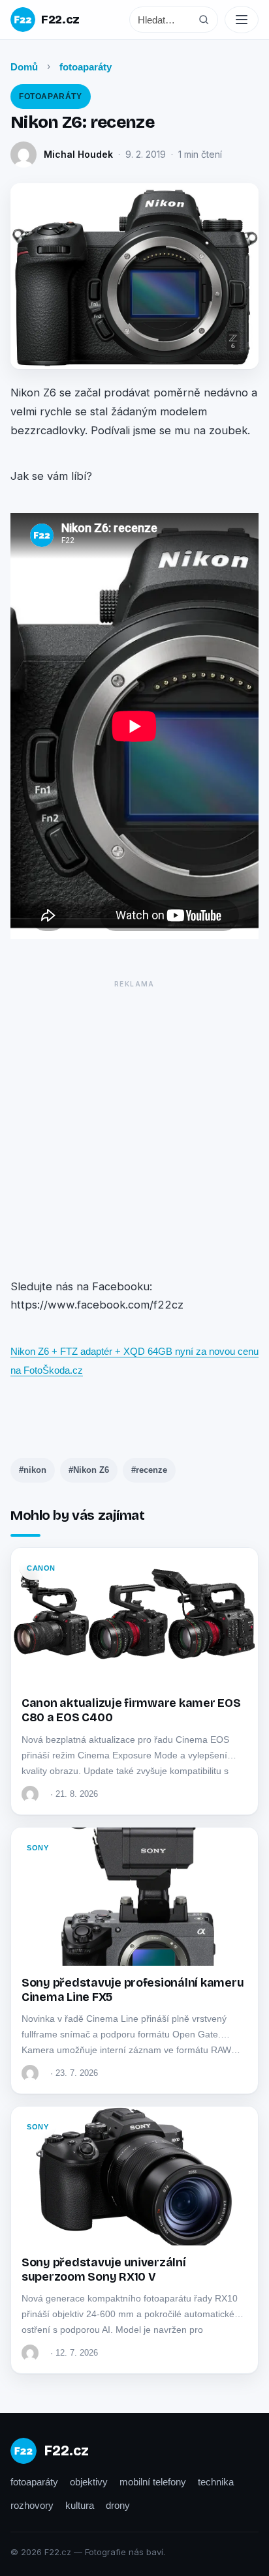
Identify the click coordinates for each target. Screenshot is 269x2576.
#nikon (33, 1470)
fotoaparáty (86, 67)
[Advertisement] (134, 1127)
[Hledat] (204, 20)
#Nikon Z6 (89, 1470)
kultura (80, 2505)
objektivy (89, 2482)
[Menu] (242, 20)
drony (118, 2505)
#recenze (149, 1470)
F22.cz (60, 20)
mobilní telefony (153, 2482)
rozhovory (32, 2505)
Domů (24, 67)
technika (216, 2482)
